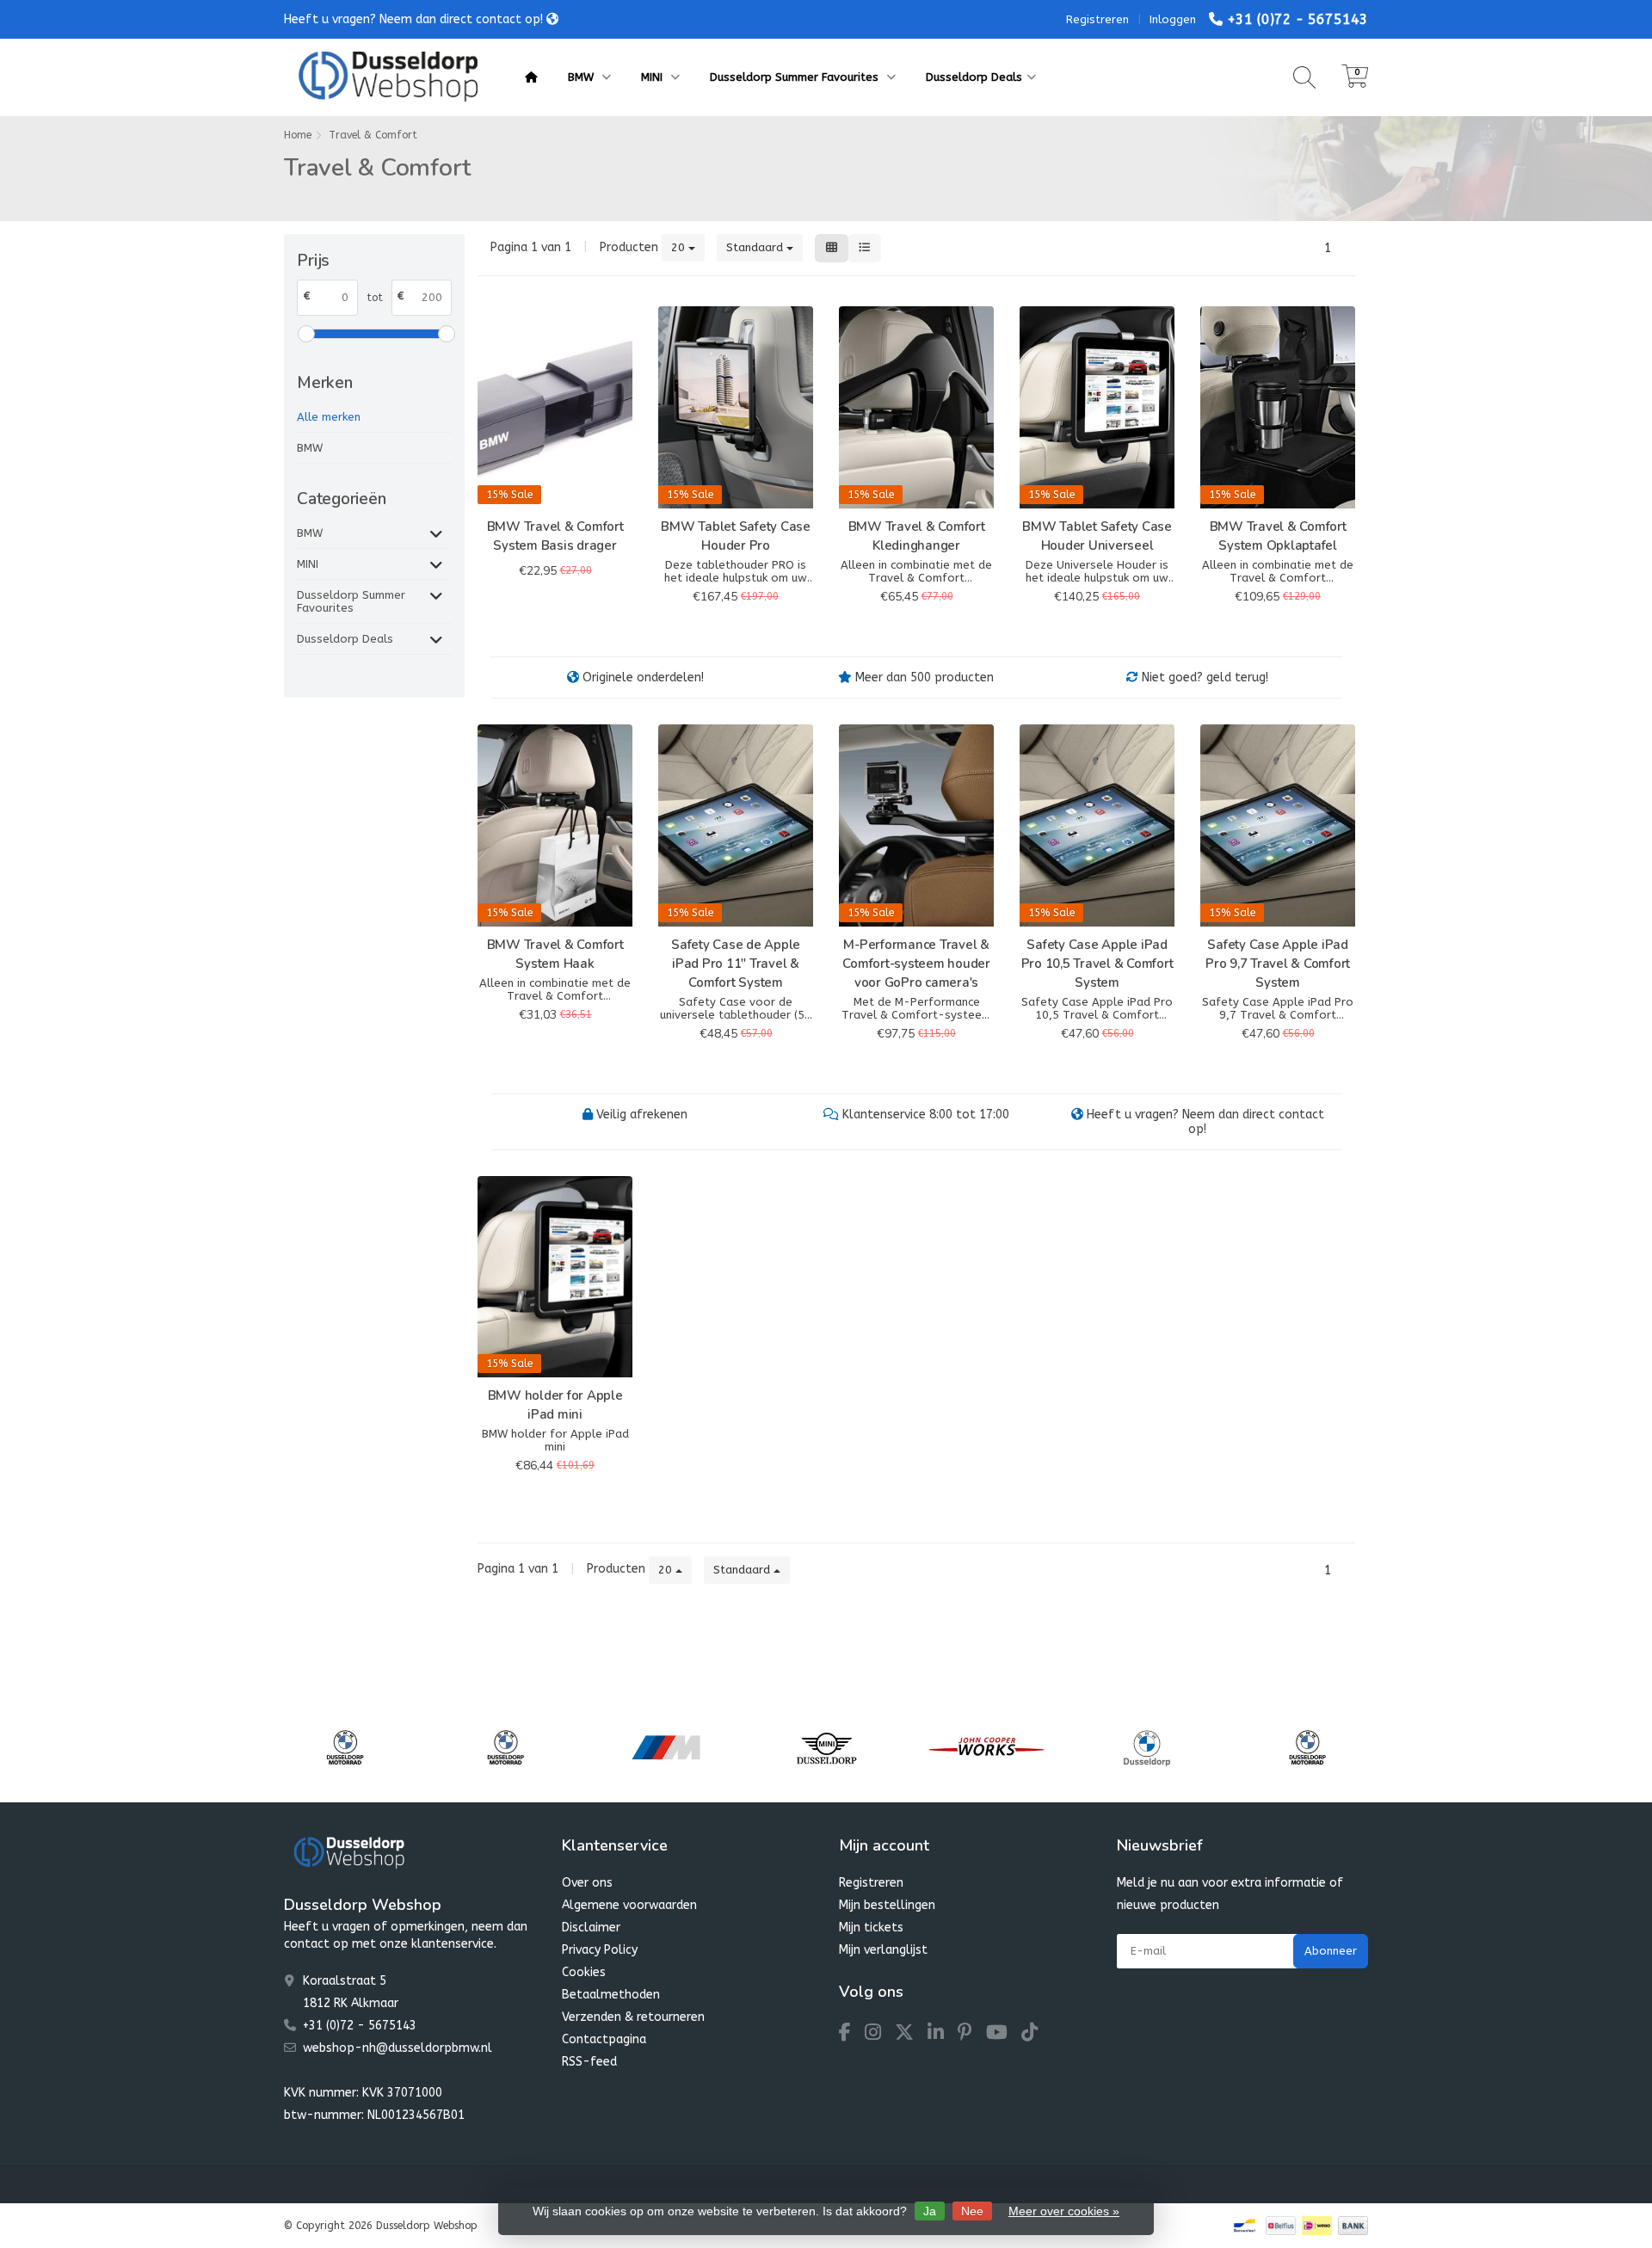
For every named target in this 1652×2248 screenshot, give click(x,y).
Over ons (587, 1883)
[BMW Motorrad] (345, 1747)
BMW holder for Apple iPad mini (555, 1405)
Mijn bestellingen (887, 1905)
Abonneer (1331, 1951)
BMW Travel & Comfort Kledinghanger (917, 536)
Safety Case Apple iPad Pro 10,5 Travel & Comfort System (1097, 964)
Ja (930, 2211)
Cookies (584, 1972)
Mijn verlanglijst (883, 1950)
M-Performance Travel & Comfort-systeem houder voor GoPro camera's (916, 964)
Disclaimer (591, 1928)
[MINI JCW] (826, 1747)
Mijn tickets (871, 1928)
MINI (653, 77)
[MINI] (666, 1747)
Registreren (1097, 19)
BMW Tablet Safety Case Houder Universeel (1097, 536)
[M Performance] (505, 1747)
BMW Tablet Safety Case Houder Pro (736, 536)
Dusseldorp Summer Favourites (796, 77)
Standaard (756, 247)
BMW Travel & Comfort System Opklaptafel (1278, 536)
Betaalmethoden (611, 1995)
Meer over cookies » (1064, 2211)
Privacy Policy (600, 1950)
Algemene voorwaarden (629, 1905)
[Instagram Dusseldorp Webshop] (880, 2035)
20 (680, 247)
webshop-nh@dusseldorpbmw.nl (398, 2048)
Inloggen (1173, 19)
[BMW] (986, 1747)
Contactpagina (604, 2039)
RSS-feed (589, 2062)
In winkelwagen (548, 608)
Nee (972, 2211)
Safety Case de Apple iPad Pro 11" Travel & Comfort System (736, 964)
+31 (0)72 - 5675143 (1298, 19)
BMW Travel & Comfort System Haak (555, 954)
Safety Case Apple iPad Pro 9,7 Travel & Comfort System (1278, 964)
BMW (583, 77)
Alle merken (329, 417)
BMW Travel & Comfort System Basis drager (555, 536)
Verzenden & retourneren (633, 2017)
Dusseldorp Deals (974, 77)
